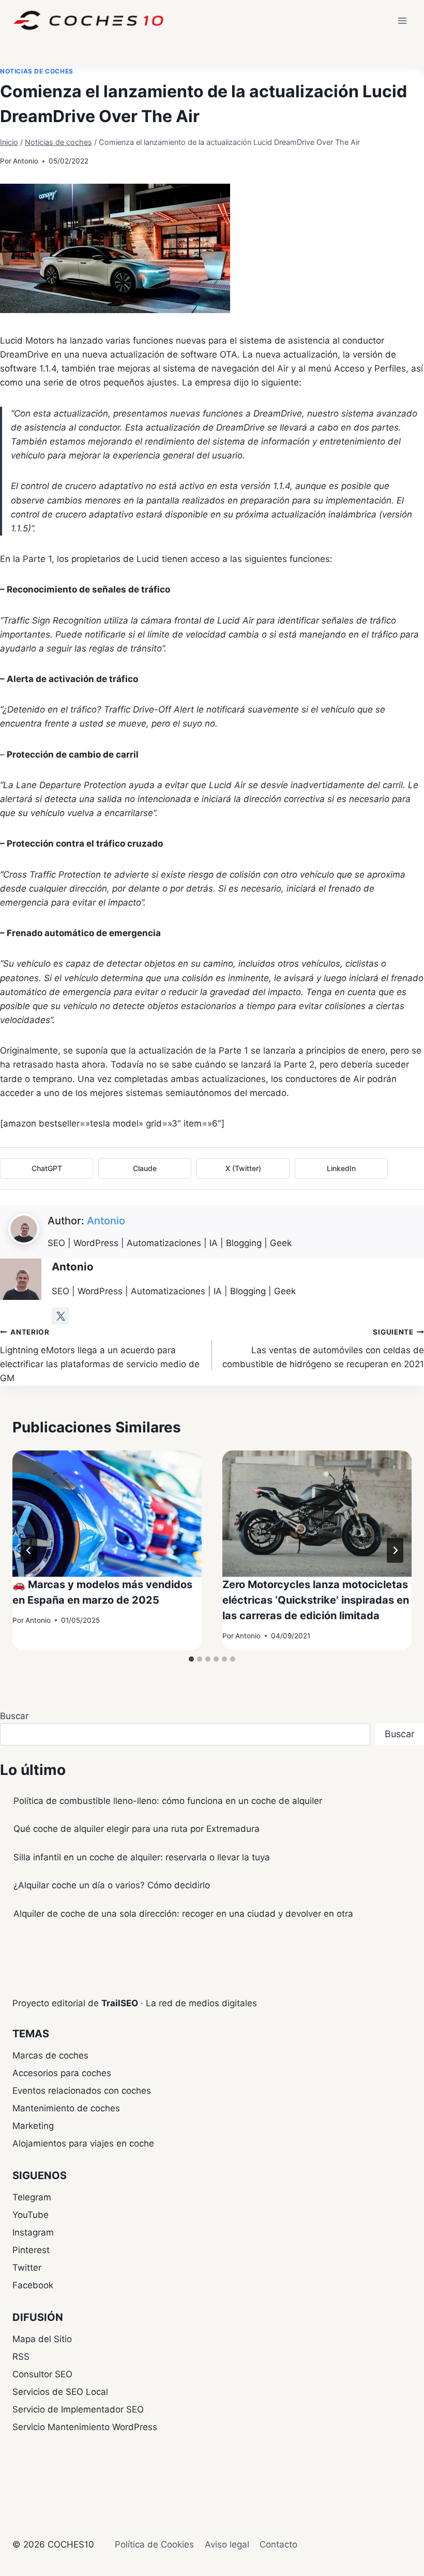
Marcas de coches (50, 2055)
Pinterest (31, 2250)
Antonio (26, 161)
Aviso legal (227, 2544)
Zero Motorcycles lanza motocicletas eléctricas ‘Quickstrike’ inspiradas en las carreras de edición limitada (316, 1600)
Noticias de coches (37, 71)
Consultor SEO (42, 2374)
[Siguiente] (395, 1550)
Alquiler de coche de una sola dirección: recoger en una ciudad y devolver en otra (183, 1914)
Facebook (33, 2285)
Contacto (278, 2544)
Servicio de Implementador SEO (78, 2409)
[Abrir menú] (402, 20)
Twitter (27, 2268)
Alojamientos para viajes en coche (83, 2143)
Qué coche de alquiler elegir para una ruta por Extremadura (137, 1829)
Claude (145, 1168)
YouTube (31, 2215)
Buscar (14, 1716)
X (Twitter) (243, 1168)
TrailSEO (120, 2003)
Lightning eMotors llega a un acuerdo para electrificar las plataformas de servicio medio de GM (100, 1356)
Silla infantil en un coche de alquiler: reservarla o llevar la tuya (142, 1857)
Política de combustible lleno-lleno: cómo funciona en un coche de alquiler (168, 1801)
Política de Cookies (154, 2544)
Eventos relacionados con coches (82, 2091)
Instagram (33, 2232)
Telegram (32, 2197)
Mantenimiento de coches (66, 2108)
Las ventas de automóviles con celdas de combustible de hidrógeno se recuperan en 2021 (323, 1349)
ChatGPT (47, 1168)
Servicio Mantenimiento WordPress (85, 2427)
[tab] (191, 1659)
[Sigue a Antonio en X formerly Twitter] (60, 1316)
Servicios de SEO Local (60, 2392)
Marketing (33, 2126)
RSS (21, 2357)
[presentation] (107, 1514)
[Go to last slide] (29, 1550)
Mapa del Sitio (42, 2339)
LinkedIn (341, 1168)
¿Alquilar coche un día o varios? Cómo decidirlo (112, 1885)
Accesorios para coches (62, 2073)
